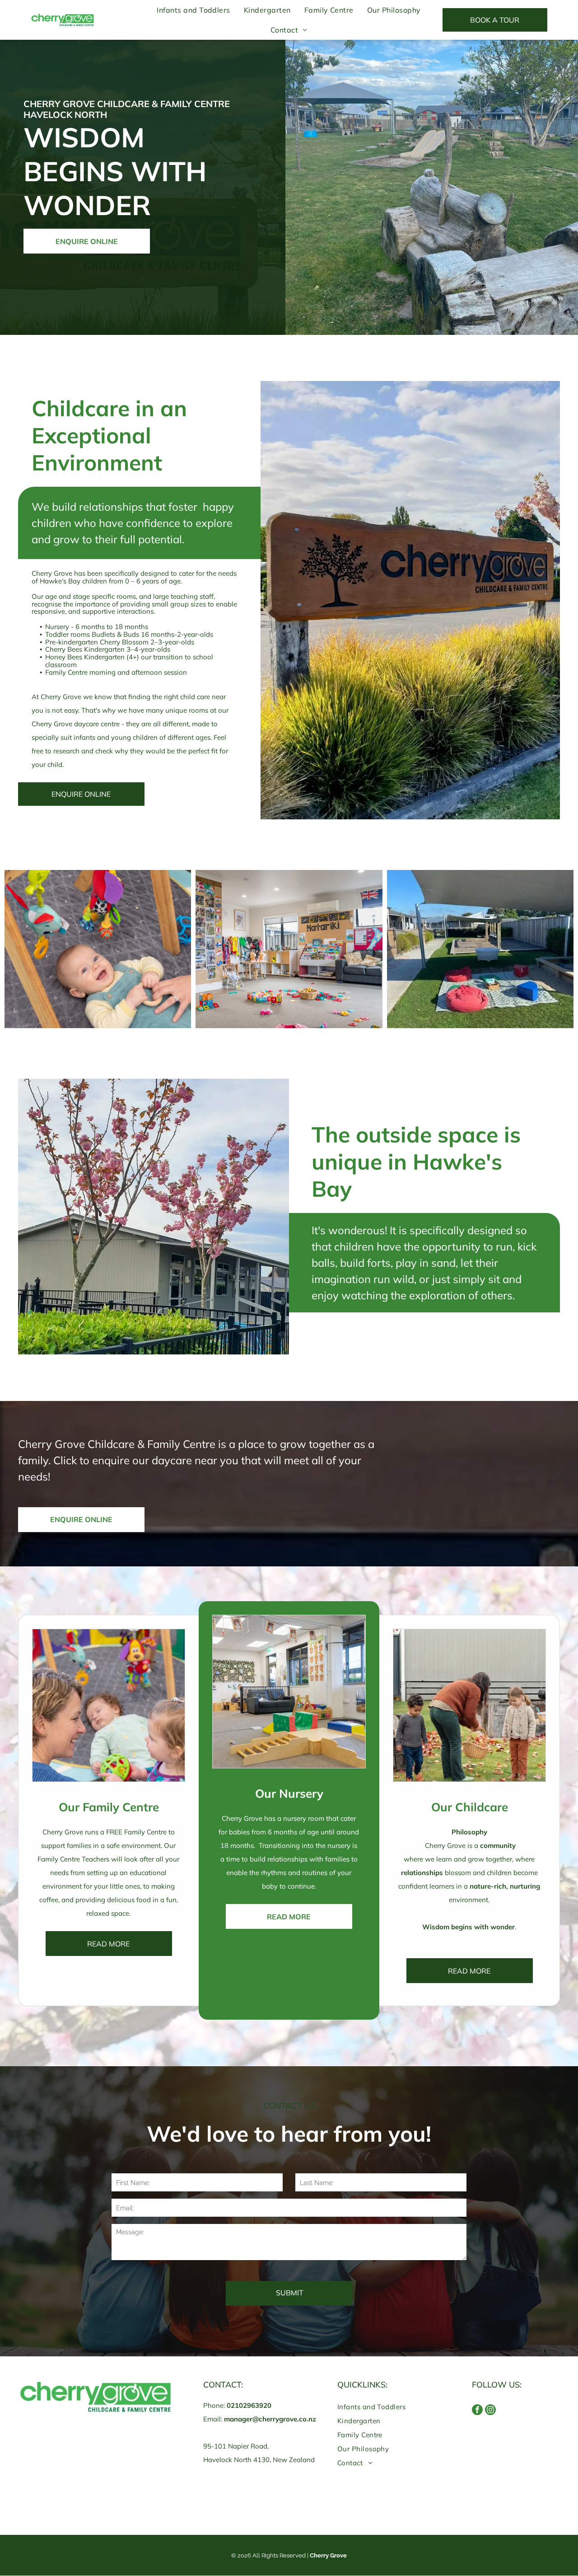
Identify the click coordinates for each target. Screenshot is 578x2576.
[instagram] (490, 2411)
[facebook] (477, 2411)
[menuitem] (193, 10)
